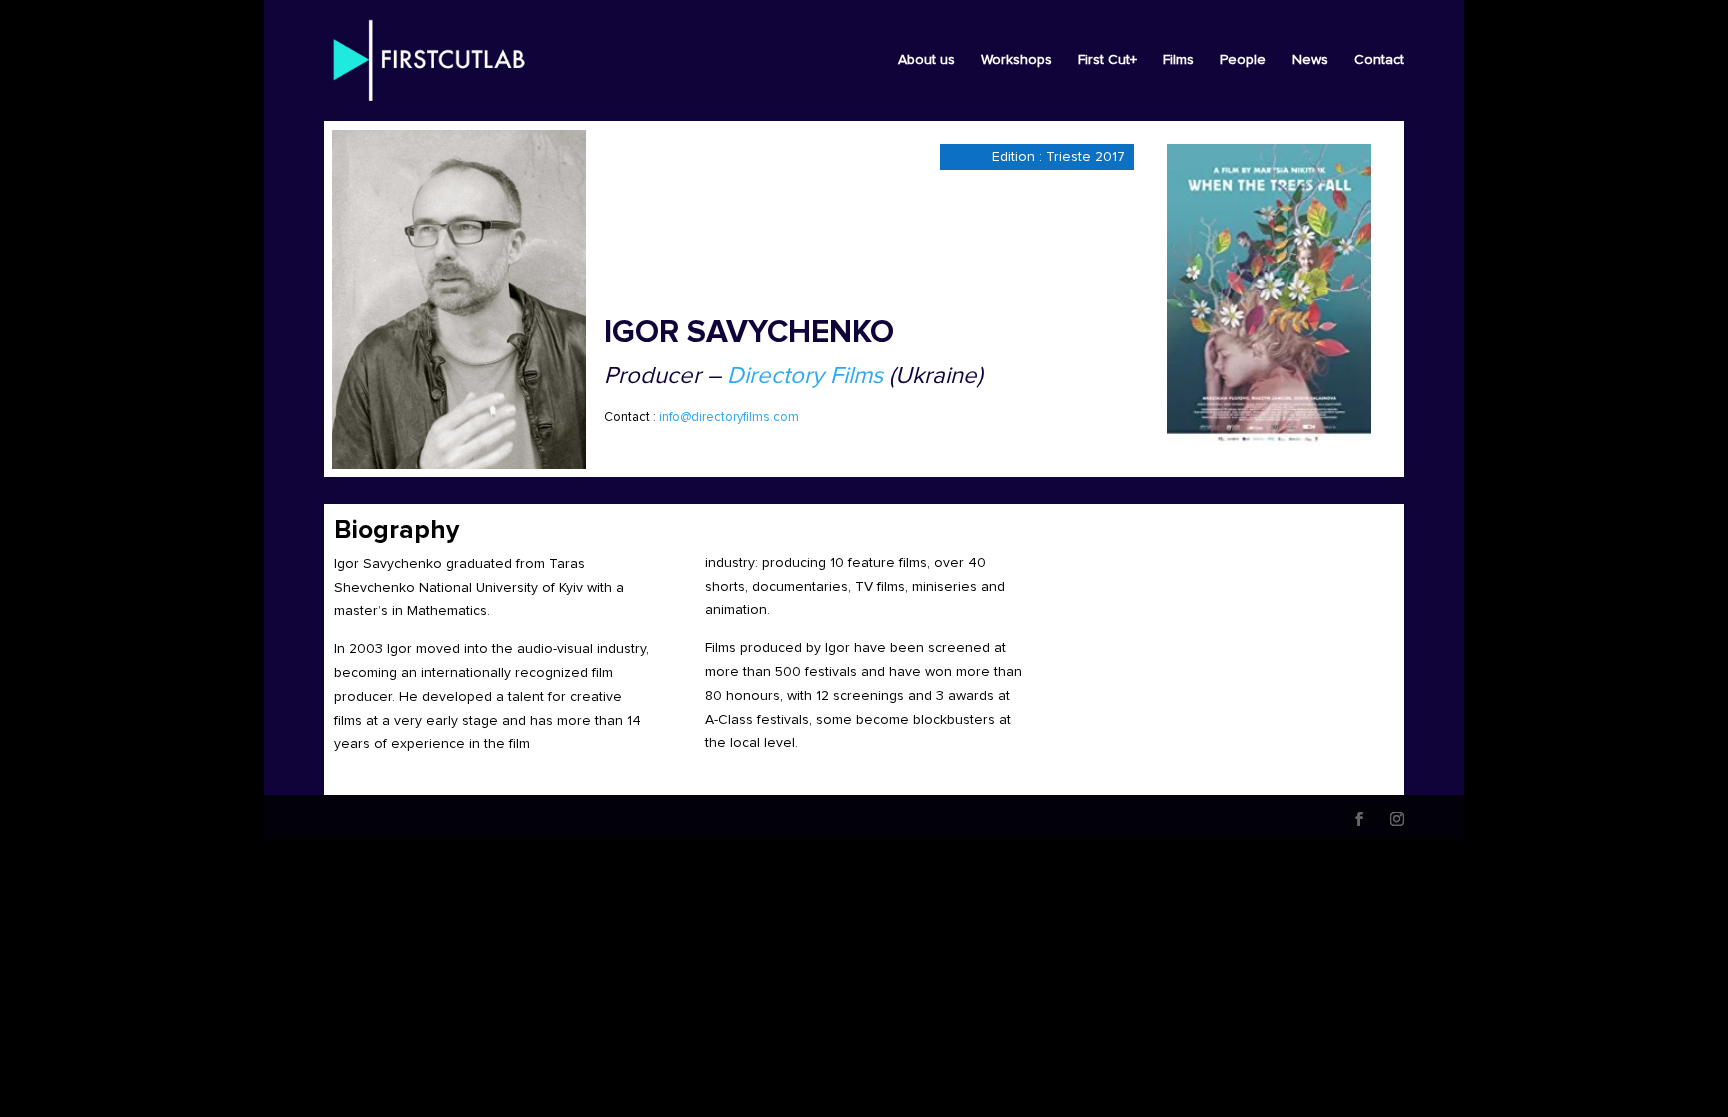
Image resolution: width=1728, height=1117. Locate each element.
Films (1178, 60)
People (1243, 60)
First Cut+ (1107, 60)
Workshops (1016, 60)
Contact (1379, 60)
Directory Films (805, 376)
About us (926, 60)
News (1310, 60)
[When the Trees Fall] (1269, 294)
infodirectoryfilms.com (729, 417)
